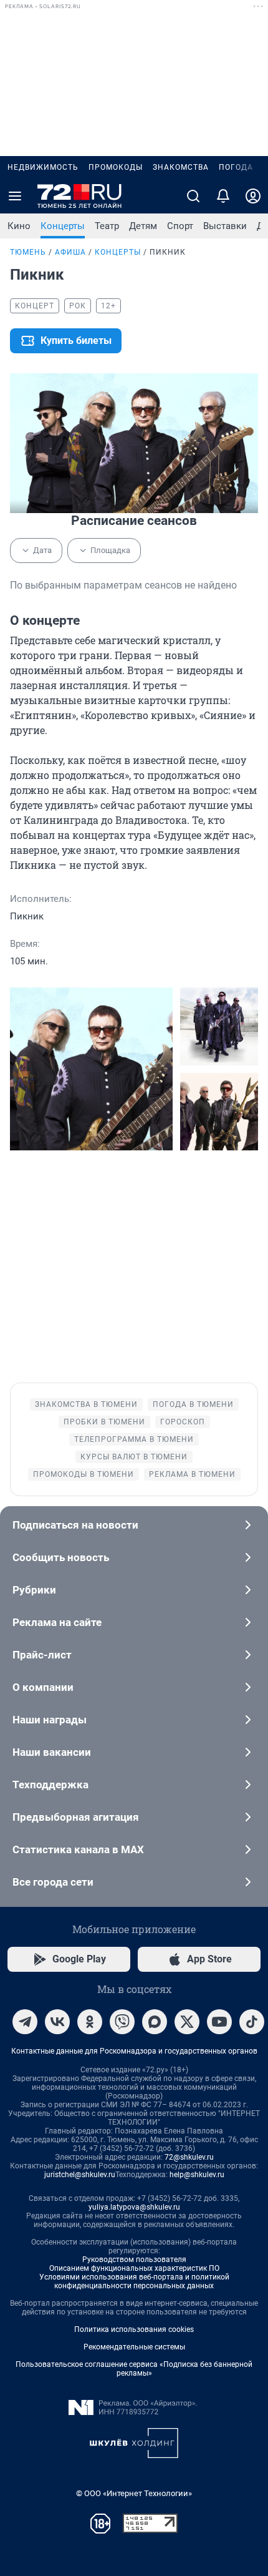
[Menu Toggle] (15, 196)
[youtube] (219, 2022)
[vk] (57, 2022)
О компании (43, 1687)
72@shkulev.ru (189, 2157)
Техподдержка (50, 1785)
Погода (236, 167)
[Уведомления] (223, 196)
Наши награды (50, 1720)
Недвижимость (43, 167)
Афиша (70, 252)
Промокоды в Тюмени (84, 1474)
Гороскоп (183, 1422)
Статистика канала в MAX (78, 1849)
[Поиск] (193, 196)
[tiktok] (252, 2022)
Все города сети (53, 1882)
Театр (107, 226)
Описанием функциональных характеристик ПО (134, 2268)
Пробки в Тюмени (104, 1422)
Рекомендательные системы (134, 2347)
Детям (143, 226)
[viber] (122, 2022)
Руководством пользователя (134, 2260)
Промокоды (116, 167)
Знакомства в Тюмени (86, 1404)
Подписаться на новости (75, 1525)
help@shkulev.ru (197, 2175)
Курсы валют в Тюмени (134, 1457)
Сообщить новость (61, 1557)
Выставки (225, 226)
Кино (19, 226)
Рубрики (34, 1590)
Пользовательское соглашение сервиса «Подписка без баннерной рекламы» (134, 2369)
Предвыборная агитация (76, 1817)
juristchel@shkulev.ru (80, 2175)
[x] (187, 2022)
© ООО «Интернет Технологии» (134, 2493)
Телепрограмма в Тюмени (134, 1439)
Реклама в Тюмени (192, 1474)
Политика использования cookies (134, 2329)
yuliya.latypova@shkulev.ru (134, 2207)
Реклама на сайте (57, 1622)
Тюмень (28, 252)
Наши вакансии (52, 1752)
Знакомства (181, 167)
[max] (155, 2022)
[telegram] (25, 2022)
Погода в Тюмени (193, 1404)
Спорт (180, 226)
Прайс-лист (42, 1655)
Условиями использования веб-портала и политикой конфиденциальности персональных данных (134, 2281)
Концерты (63, 226)
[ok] (90, 2022)
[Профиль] (253, 196)
